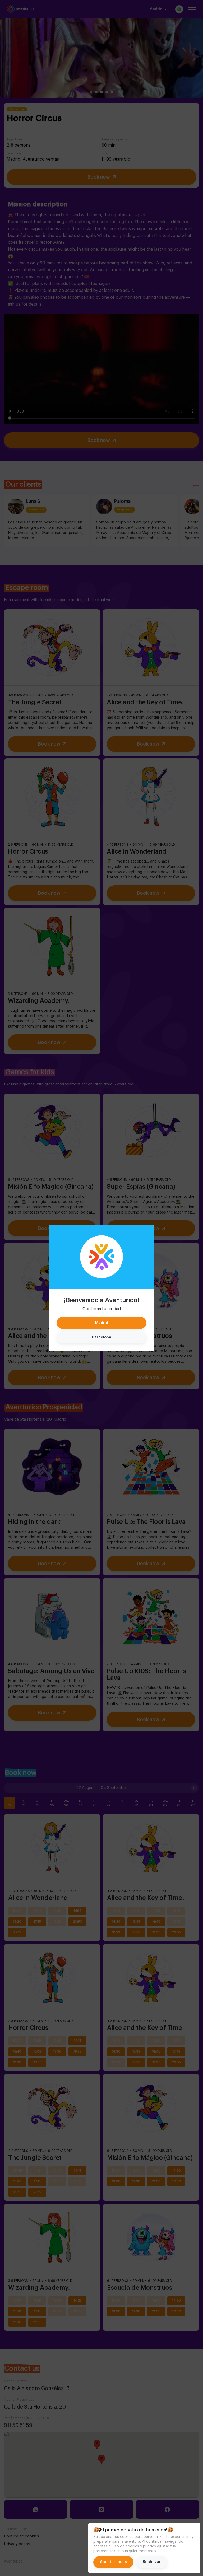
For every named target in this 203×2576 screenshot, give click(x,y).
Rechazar (152, 2562)
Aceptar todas (113, 2562)
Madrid (102, 1323)
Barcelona (102, 1337)
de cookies (130, 2546)
